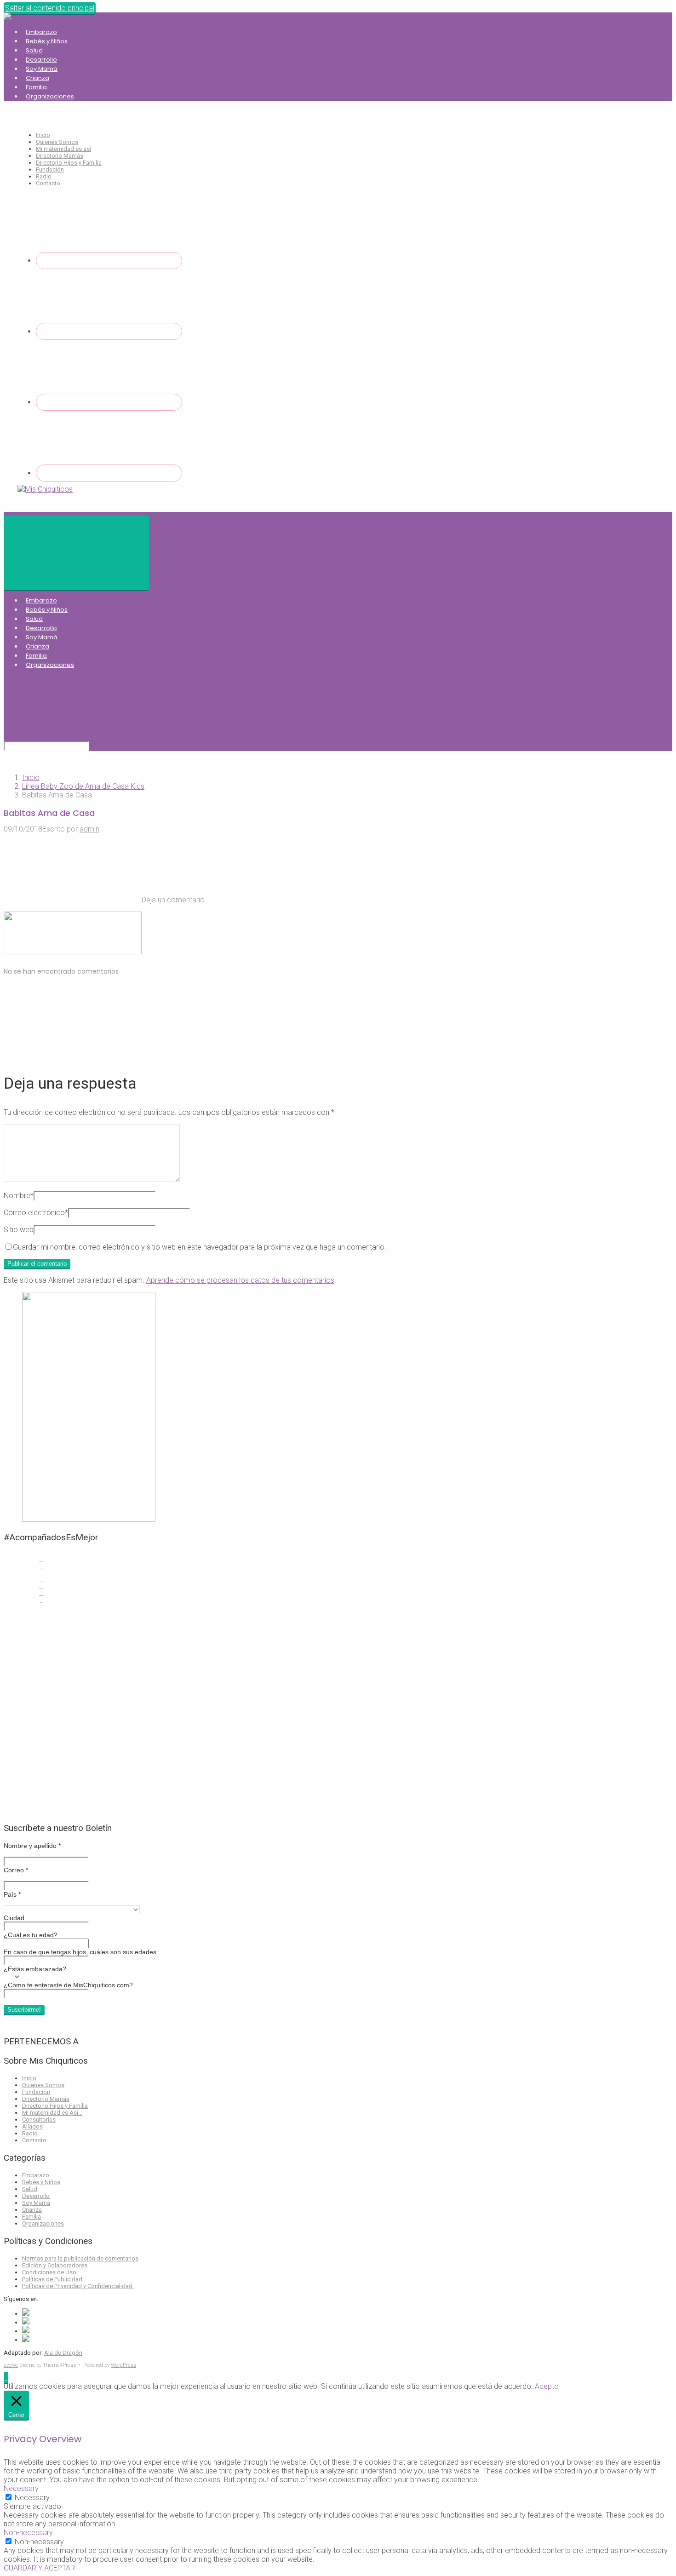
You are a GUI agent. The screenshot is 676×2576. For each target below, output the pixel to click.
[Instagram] (109, 402)
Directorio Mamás (60, 156)
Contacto (48, 183)
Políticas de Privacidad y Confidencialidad (78, 2286)
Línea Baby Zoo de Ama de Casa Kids (83, 786)
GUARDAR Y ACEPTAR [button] (39, 2568)
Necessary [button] (21, 2488)
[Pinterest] (109, 473)
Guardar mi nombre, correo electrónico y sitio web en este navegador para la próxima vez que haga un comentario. (200, 1247)
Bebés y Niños (47, 41)
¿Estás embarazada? (35, 1969)
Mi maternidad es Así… (52, 2113)
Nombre (19, 1196)
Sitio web (19, 1230)
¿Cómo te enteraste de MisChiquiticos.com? (68, 1985)
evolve (11, 2365)
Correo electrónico (36, 1213)
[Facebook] (109, 261)
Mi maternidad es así (63, 149)
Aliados (32, 2126)
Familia (36, 87)
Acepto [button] (547, 2386)
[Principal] (76, 553)
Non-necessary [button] (28, 2533)
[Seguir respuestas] (73, 1054)
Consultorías (39, 2120)
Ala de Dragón (63, 2353)
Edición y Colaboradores (55, 2265)
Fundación (50, 169)
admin (89, 829)
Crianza (37, 78)
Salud (34, 50)
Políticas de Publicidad (52, 2279)
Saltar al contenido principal (50, 8)
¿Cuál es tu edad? (31, 1935)
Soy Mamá (42, 69)
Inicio (43, 135)
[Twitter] (109, 331)
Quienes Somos (57, 142)
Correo (16, 1870)
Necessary (32, 2498)
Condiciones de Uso (49, 2272)
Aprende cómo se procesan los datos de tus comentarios (240, 1280)
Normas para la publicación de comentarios (80, 2258)
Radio (44, 176)
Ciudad (14, 1918)
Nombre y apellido (32, 1846)
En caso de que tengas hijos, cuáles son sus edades (80, 1952)
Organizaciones (50, 96)
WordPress (123, 2365)
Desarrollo (41, 60)
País (12, 1894)
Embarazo (41, 32)
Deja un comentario (173, 900)
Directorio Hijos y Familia (69, 163)
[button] (6, 2378)
